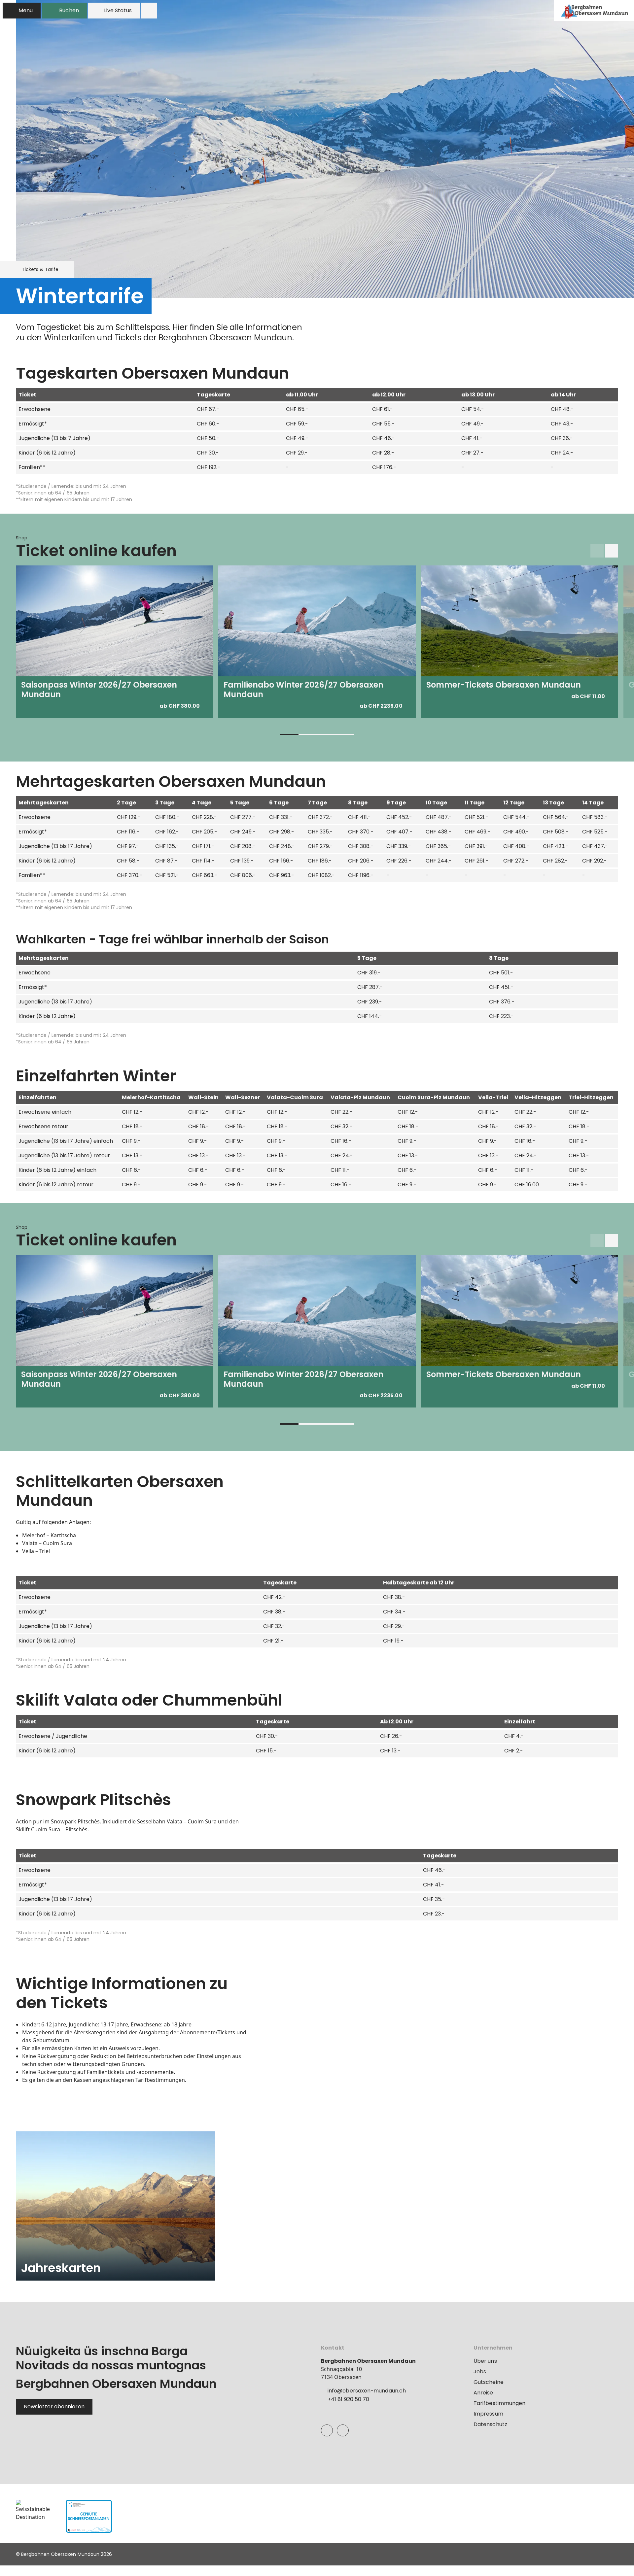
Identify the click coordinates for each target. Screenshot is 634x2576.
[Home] (594, 11)
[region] (317, 429)
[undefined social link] (327, 2430)
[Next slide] (612, 551)
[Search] (149, 11)
